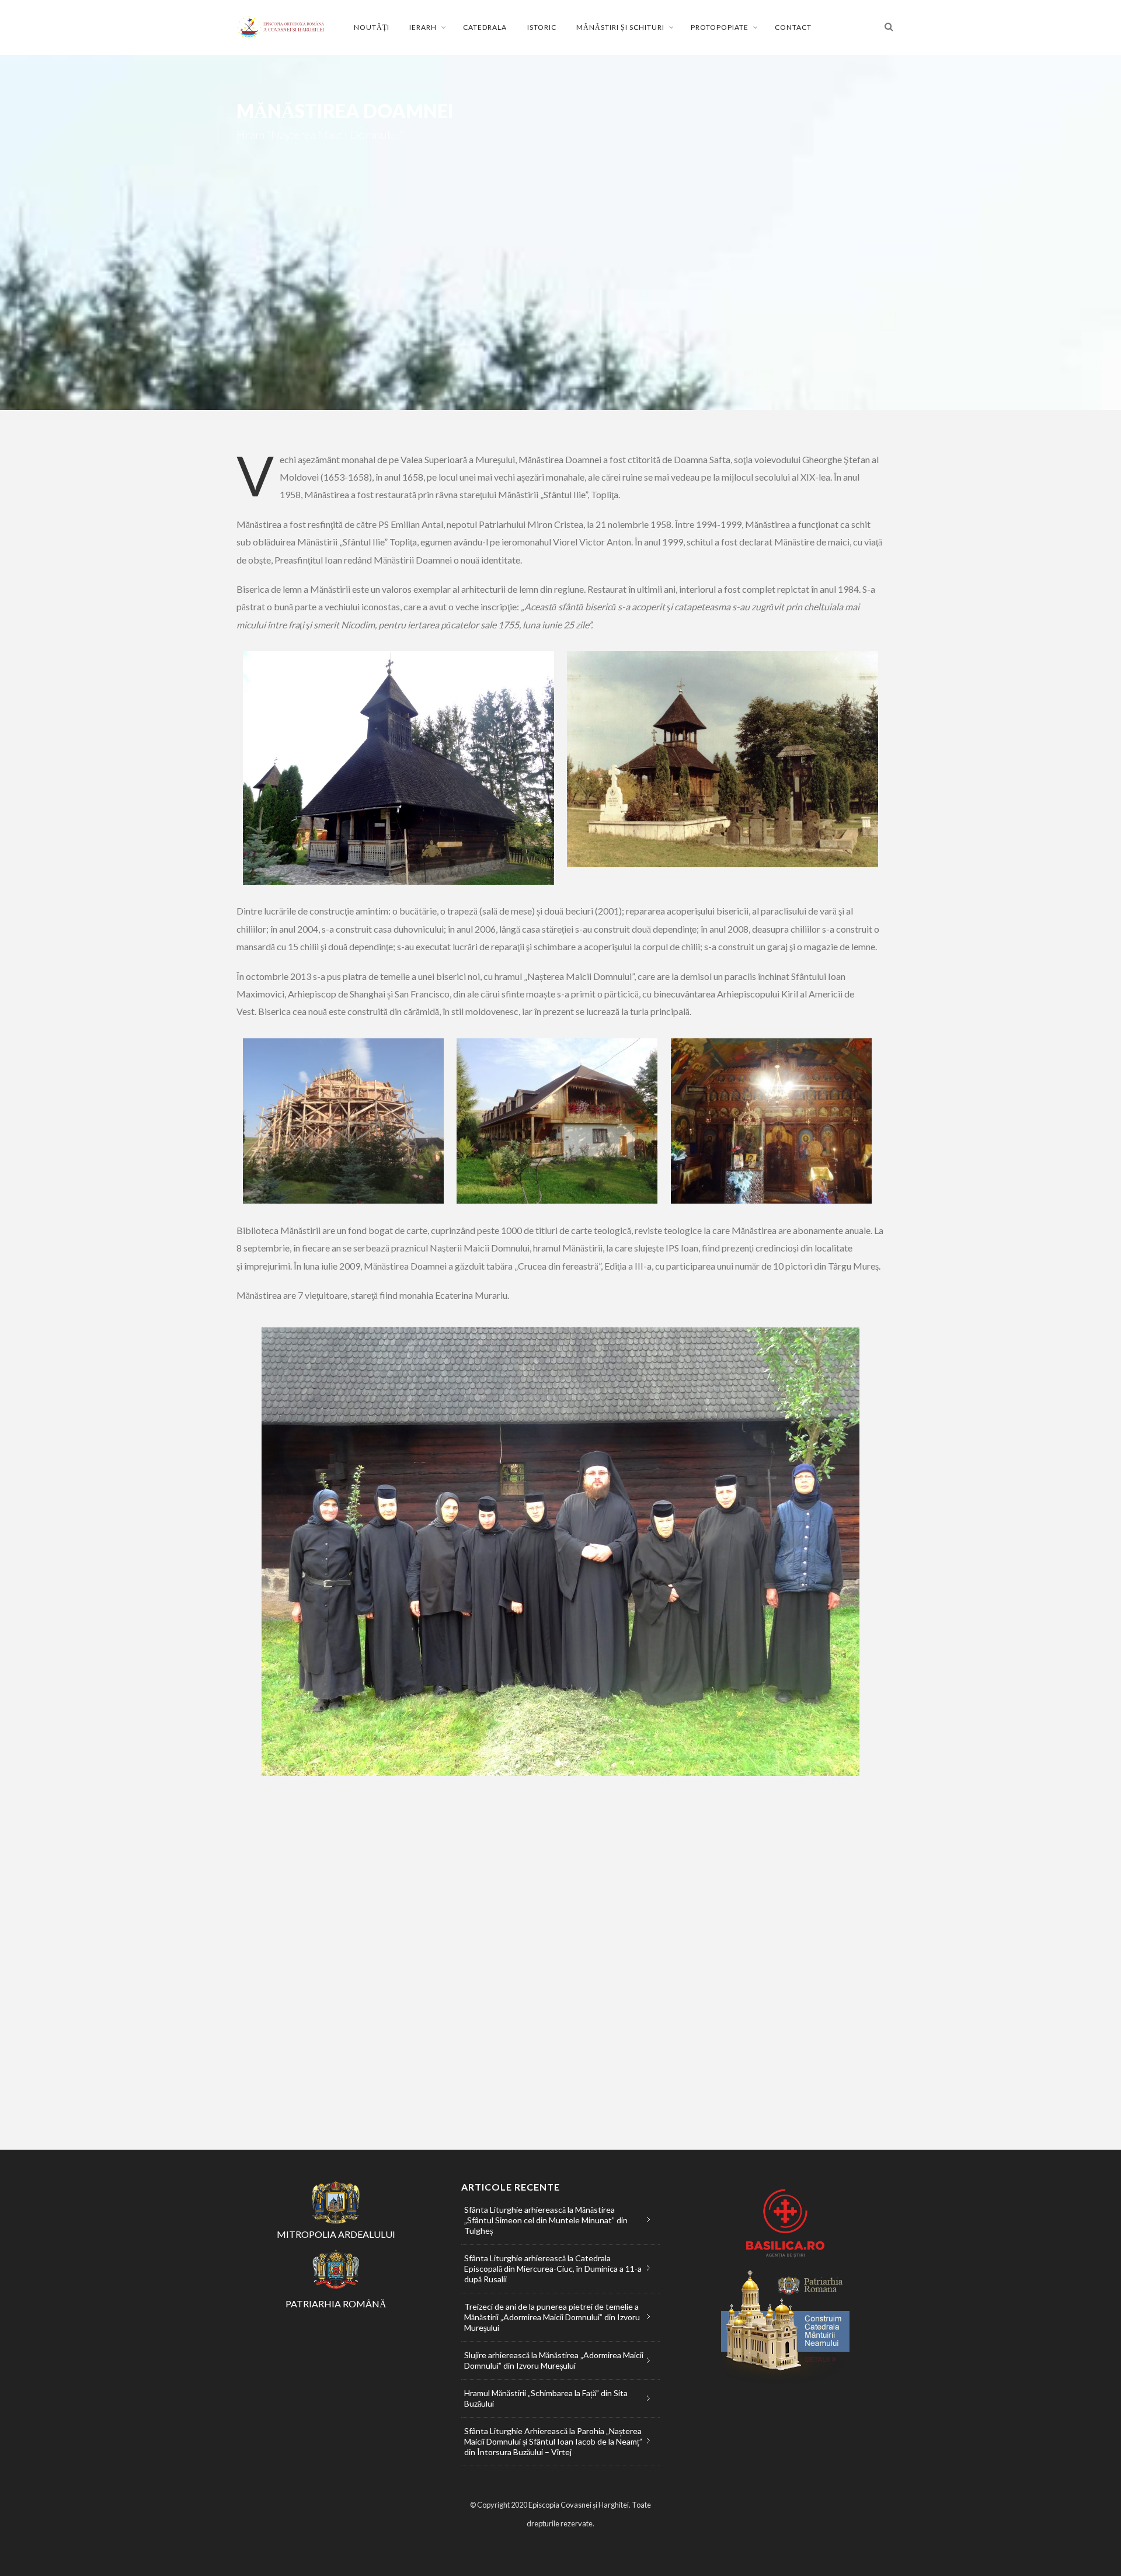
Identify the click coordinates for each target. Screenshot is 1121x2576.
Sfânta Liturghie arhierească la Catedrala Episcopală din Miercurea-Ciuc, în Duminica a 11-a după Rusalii (553, 2269)
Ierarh (423, 27)
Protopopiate (720, 27)
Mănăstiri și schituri (620, 27)
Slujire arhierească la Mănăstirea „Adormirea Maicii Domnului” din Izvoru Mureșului (554, 2360)
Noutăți (372, 27)
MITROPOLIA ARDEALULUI (336, 2234)
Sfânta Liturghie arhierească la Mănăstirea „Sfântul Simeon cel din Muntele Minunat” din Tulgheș (546, 2220)
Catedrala (485, 27)
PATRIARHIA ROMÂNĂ (336, 2304)
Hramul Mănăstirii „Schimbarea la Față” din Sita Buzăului (546, 2398)
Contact (793, 27)
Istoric (542, 27)
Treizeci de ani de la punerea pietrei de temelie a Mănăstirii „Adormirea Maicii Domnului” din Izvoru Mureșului (552, 2317)
